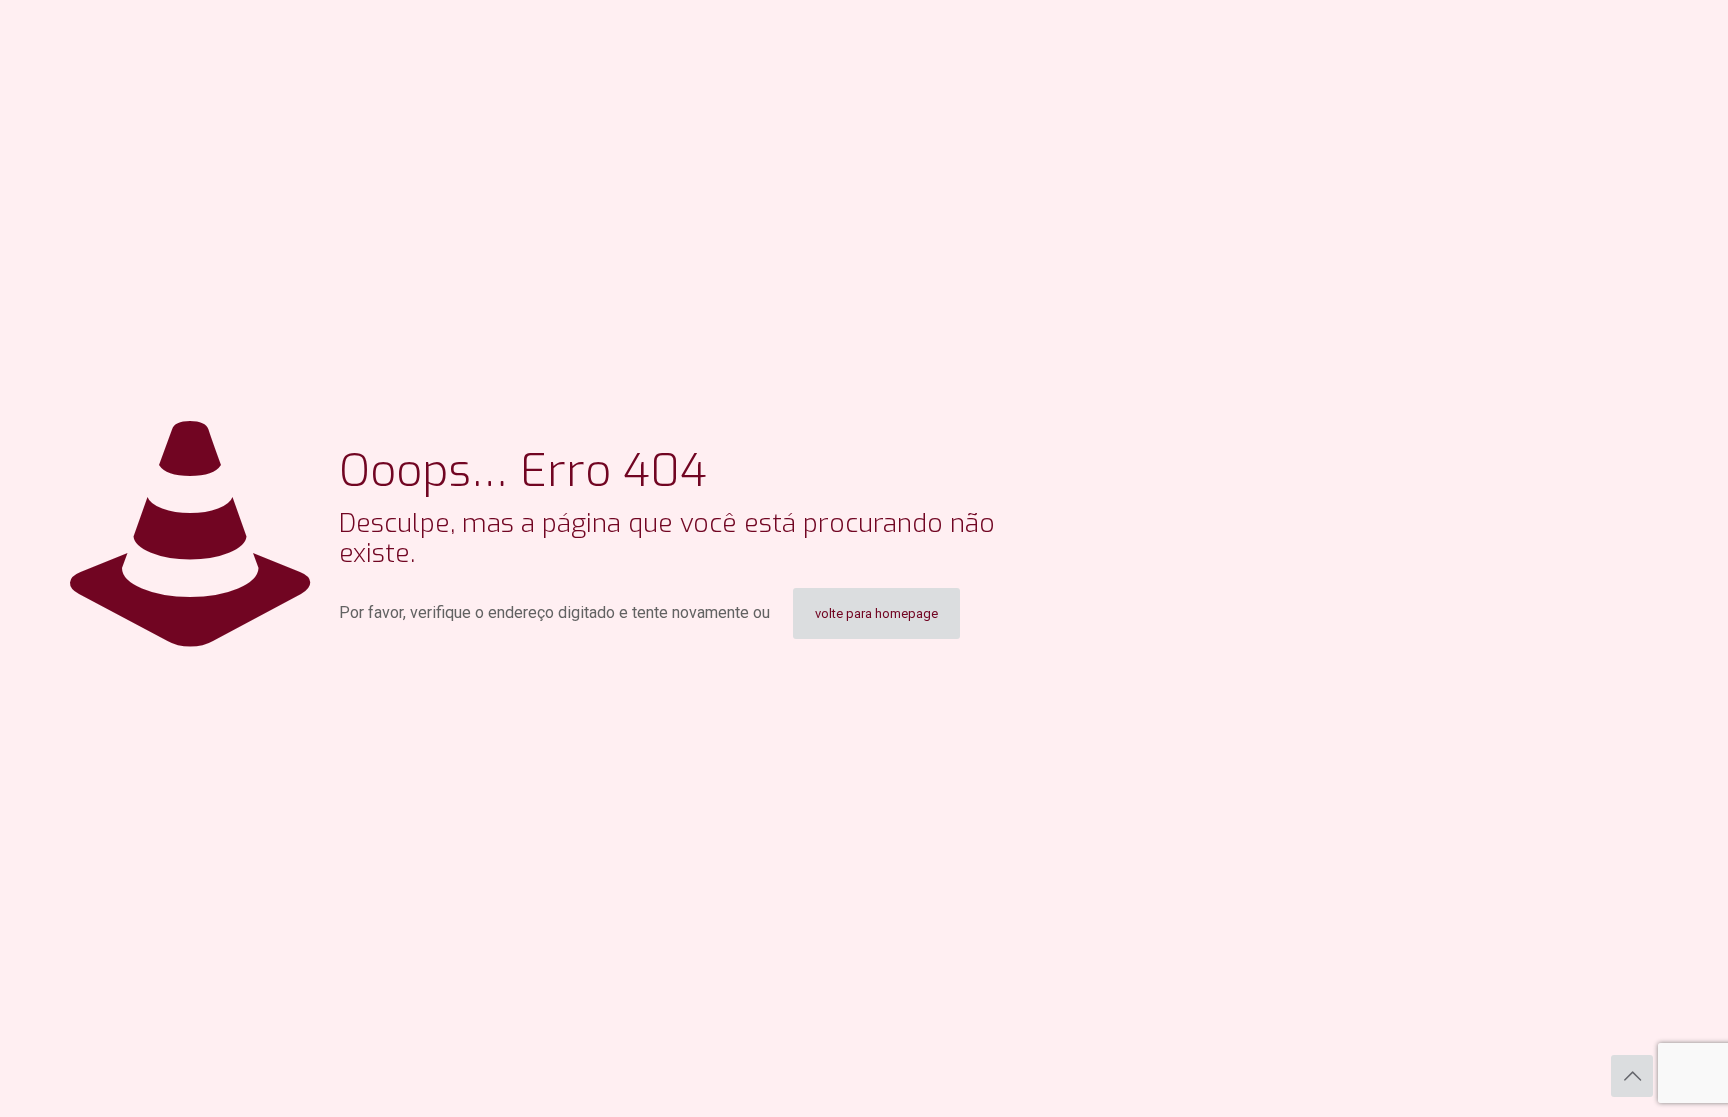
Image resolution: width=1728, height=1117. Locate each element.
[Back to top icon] (1632, 1076)
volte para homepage (876, 613)
